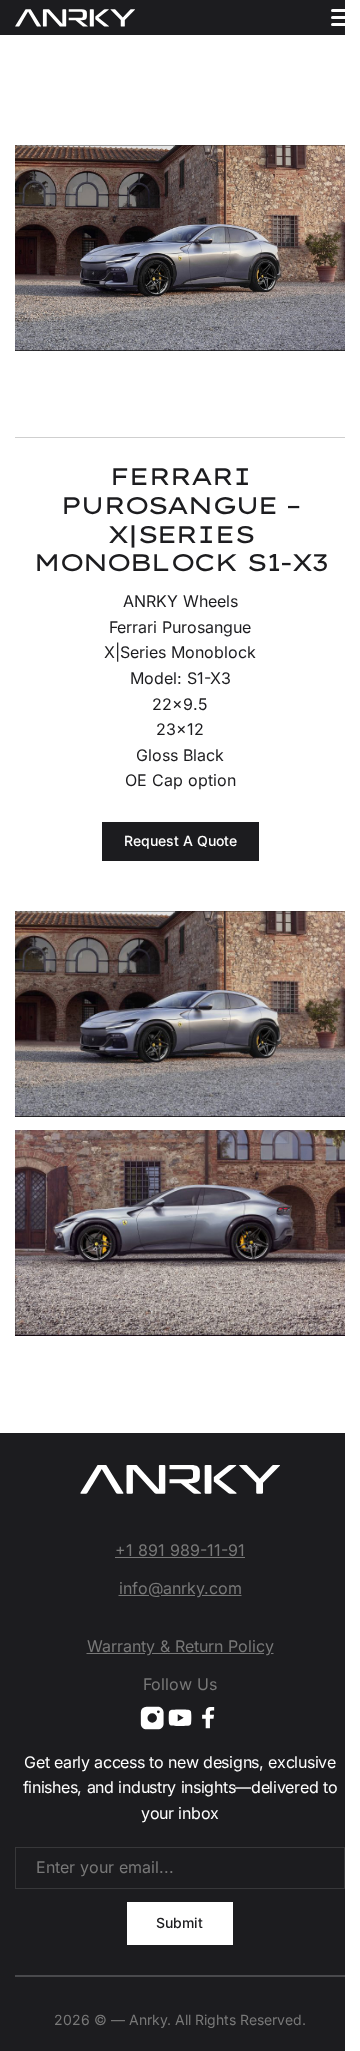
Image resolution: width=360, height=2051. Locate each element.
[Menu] (342, 17)
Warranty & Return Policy (180, 1646)
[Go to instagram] (152, 1718)
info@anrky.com (180, 1588)
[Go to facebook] (208, 1718)
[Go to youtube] (180, 1718)
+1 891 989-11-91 (180, 1550)
